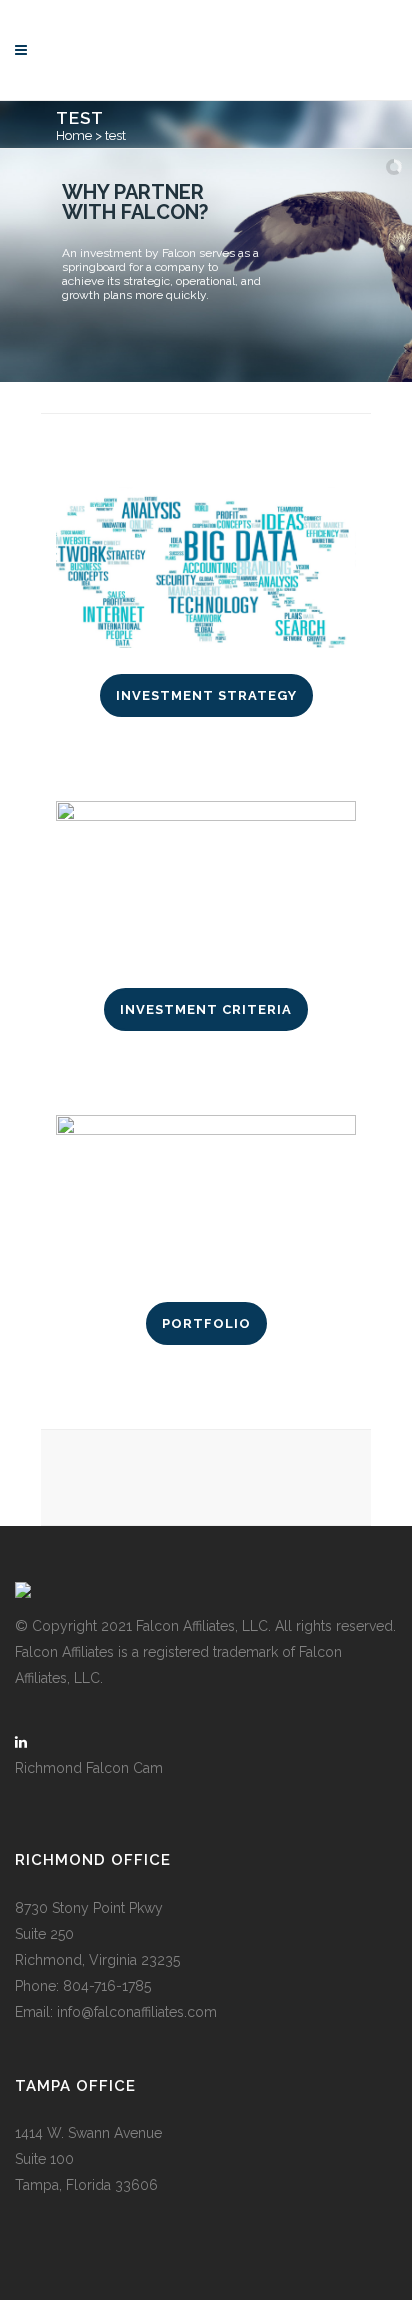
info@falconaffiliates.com (137, 2012)
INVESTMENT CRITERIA (206, 1009)
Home (74, 135)
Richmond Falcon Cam (89, 1768)
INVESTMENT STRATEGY (206, 695)
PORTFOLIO (206, 1323)
